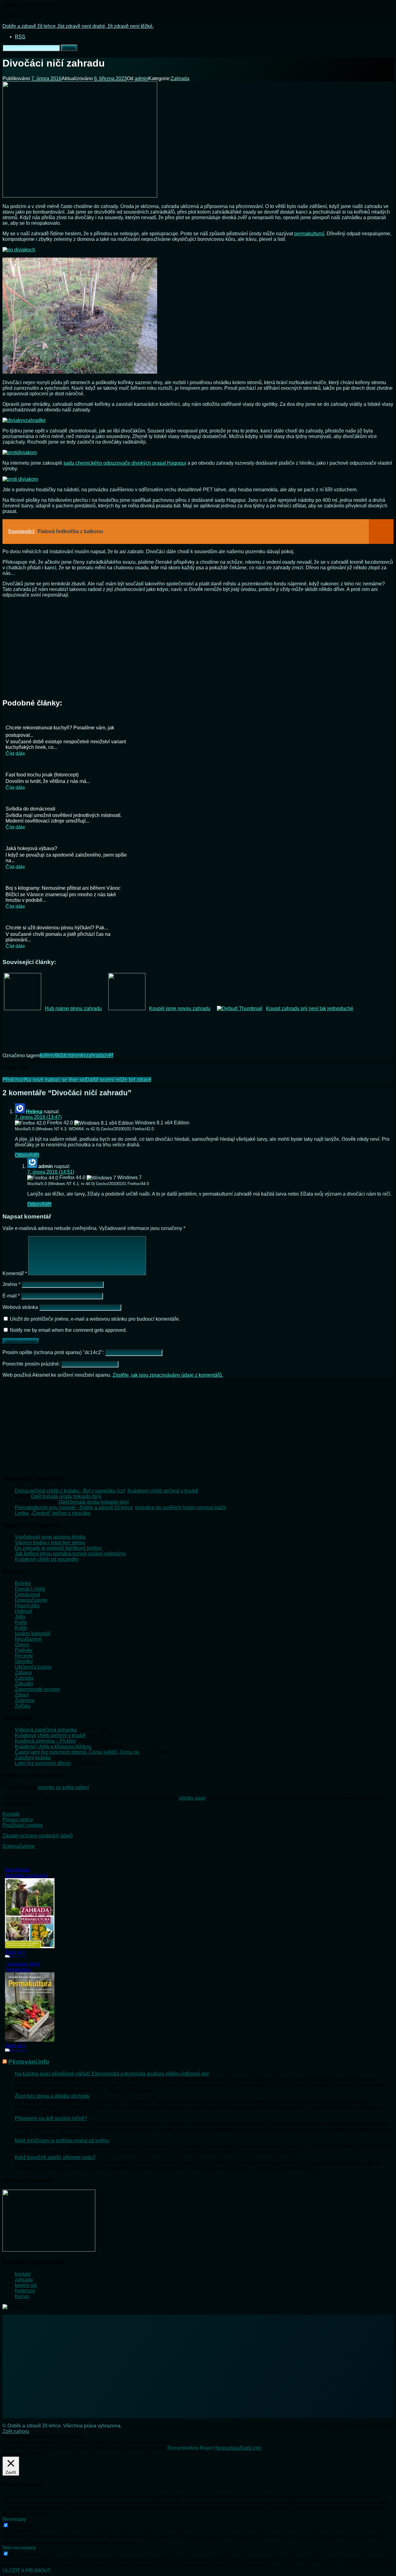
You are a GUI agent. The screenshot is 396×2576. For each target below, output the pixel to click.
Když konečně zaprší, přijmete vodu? (55, 2157)
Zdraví (22, 1695)
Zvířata (22, 1706)
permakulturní (309, 234)
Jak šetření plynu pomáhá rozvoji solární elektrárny (70, 1554)
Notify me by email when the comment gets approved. (68, 1330)
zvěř (109, 1056)
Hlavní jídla (27, 1606)
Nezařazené (28, 1639)
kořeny (47, 1056)
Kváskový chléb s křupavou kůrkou (53, 1746)
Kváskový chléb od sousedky (47, 1559)
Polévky (24, 1650)
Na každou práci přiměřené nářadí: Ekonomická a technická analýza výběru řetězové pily (112, 2074)
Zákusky (24, 1684)
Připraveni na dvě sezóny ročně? (51, 2118)
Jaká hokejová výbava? (31, 848)
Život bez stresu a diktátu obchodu (52, 2096)
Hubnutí (24, 1611)
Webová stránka (20, 1307)
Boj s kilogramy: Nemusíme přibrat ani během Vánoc (63, 888)
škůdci (62, 1056)
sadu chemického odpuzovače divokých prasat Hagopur (125, 463)
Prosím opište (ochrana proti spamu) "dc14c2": (54, 1352)
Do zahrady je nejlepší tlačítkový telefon (58, 1548)
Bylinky (23, 1583)
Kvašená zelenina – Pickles (45, 1741)
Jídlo (20, 1617)
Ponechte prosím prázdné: (32, 1364)
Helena (34, 1112)
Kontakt (11, 1814)
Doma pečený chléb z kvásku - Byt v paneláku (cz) (70, 1491)
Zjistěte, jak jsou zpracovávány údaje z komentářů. (168, 1375)
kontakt (23, 2274)
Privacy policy (18, 1820)
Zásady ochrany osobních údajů (38, 1836)
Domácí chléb (30, 1589)
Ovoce (22, 1645)
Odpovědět (27, 1155)
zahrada (95, 1056)
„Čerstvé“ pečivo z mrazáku (61, 1513)
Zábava (23, 1672)
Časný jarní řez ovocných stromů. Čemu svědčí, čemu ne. (77, 1752)
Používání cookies (23, 1825)
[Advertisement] (198, 646)
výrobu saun (192, 1798)
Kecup (22, 2296)
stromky (77, 1056)
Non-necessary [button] (19, 2548)
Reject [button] (207, 2448)
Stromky (24, 1661)
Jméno (11, 1284)
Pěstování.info (29, 2062)
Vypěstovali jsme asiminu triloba (50, 1537)
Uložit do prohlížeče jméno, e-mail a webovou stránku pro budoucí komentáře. (95, 1319)
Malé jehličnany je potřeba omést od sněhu (62, 2141)
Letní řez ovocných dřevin (43, 1763)
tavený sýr (26, 2285)
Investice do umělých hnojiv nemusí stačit (181, 1507)
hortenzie (25, 2291)
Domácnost (27, 1594)
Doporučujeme (31, 1600)
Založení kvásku (33, 1758)
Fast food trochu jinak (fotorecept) (42, 775)
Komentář (15, 1273)
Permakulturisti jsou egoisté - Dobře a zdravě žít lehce (74, 1507)
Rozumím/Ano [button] (183, 2448)
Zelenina (25, 1700)
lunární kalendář (33, 1633)
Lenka (22, 1513)
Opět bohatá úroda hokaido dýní (66, 1496)
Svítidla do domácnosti (30, 809)
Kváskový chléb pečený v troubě (163, 1491)
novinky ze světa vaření (63, 1787)
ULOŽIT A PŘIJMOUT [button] (27, 2571)
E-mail (11, 1296)
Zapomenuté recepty (37, 1689)
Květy (21, 1622)
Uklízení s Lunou (33, 1667)
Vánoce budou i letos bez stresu (50, 1542)
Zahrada (180, 78)
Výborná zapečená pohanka (46, 1730)
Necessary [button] (14, 2519)
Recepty (24, 1656)
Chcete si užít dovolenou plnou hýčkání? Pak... (57, 928)
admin (141, 78)
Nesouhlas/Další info (238, 2448)
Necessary (22, 2525)
